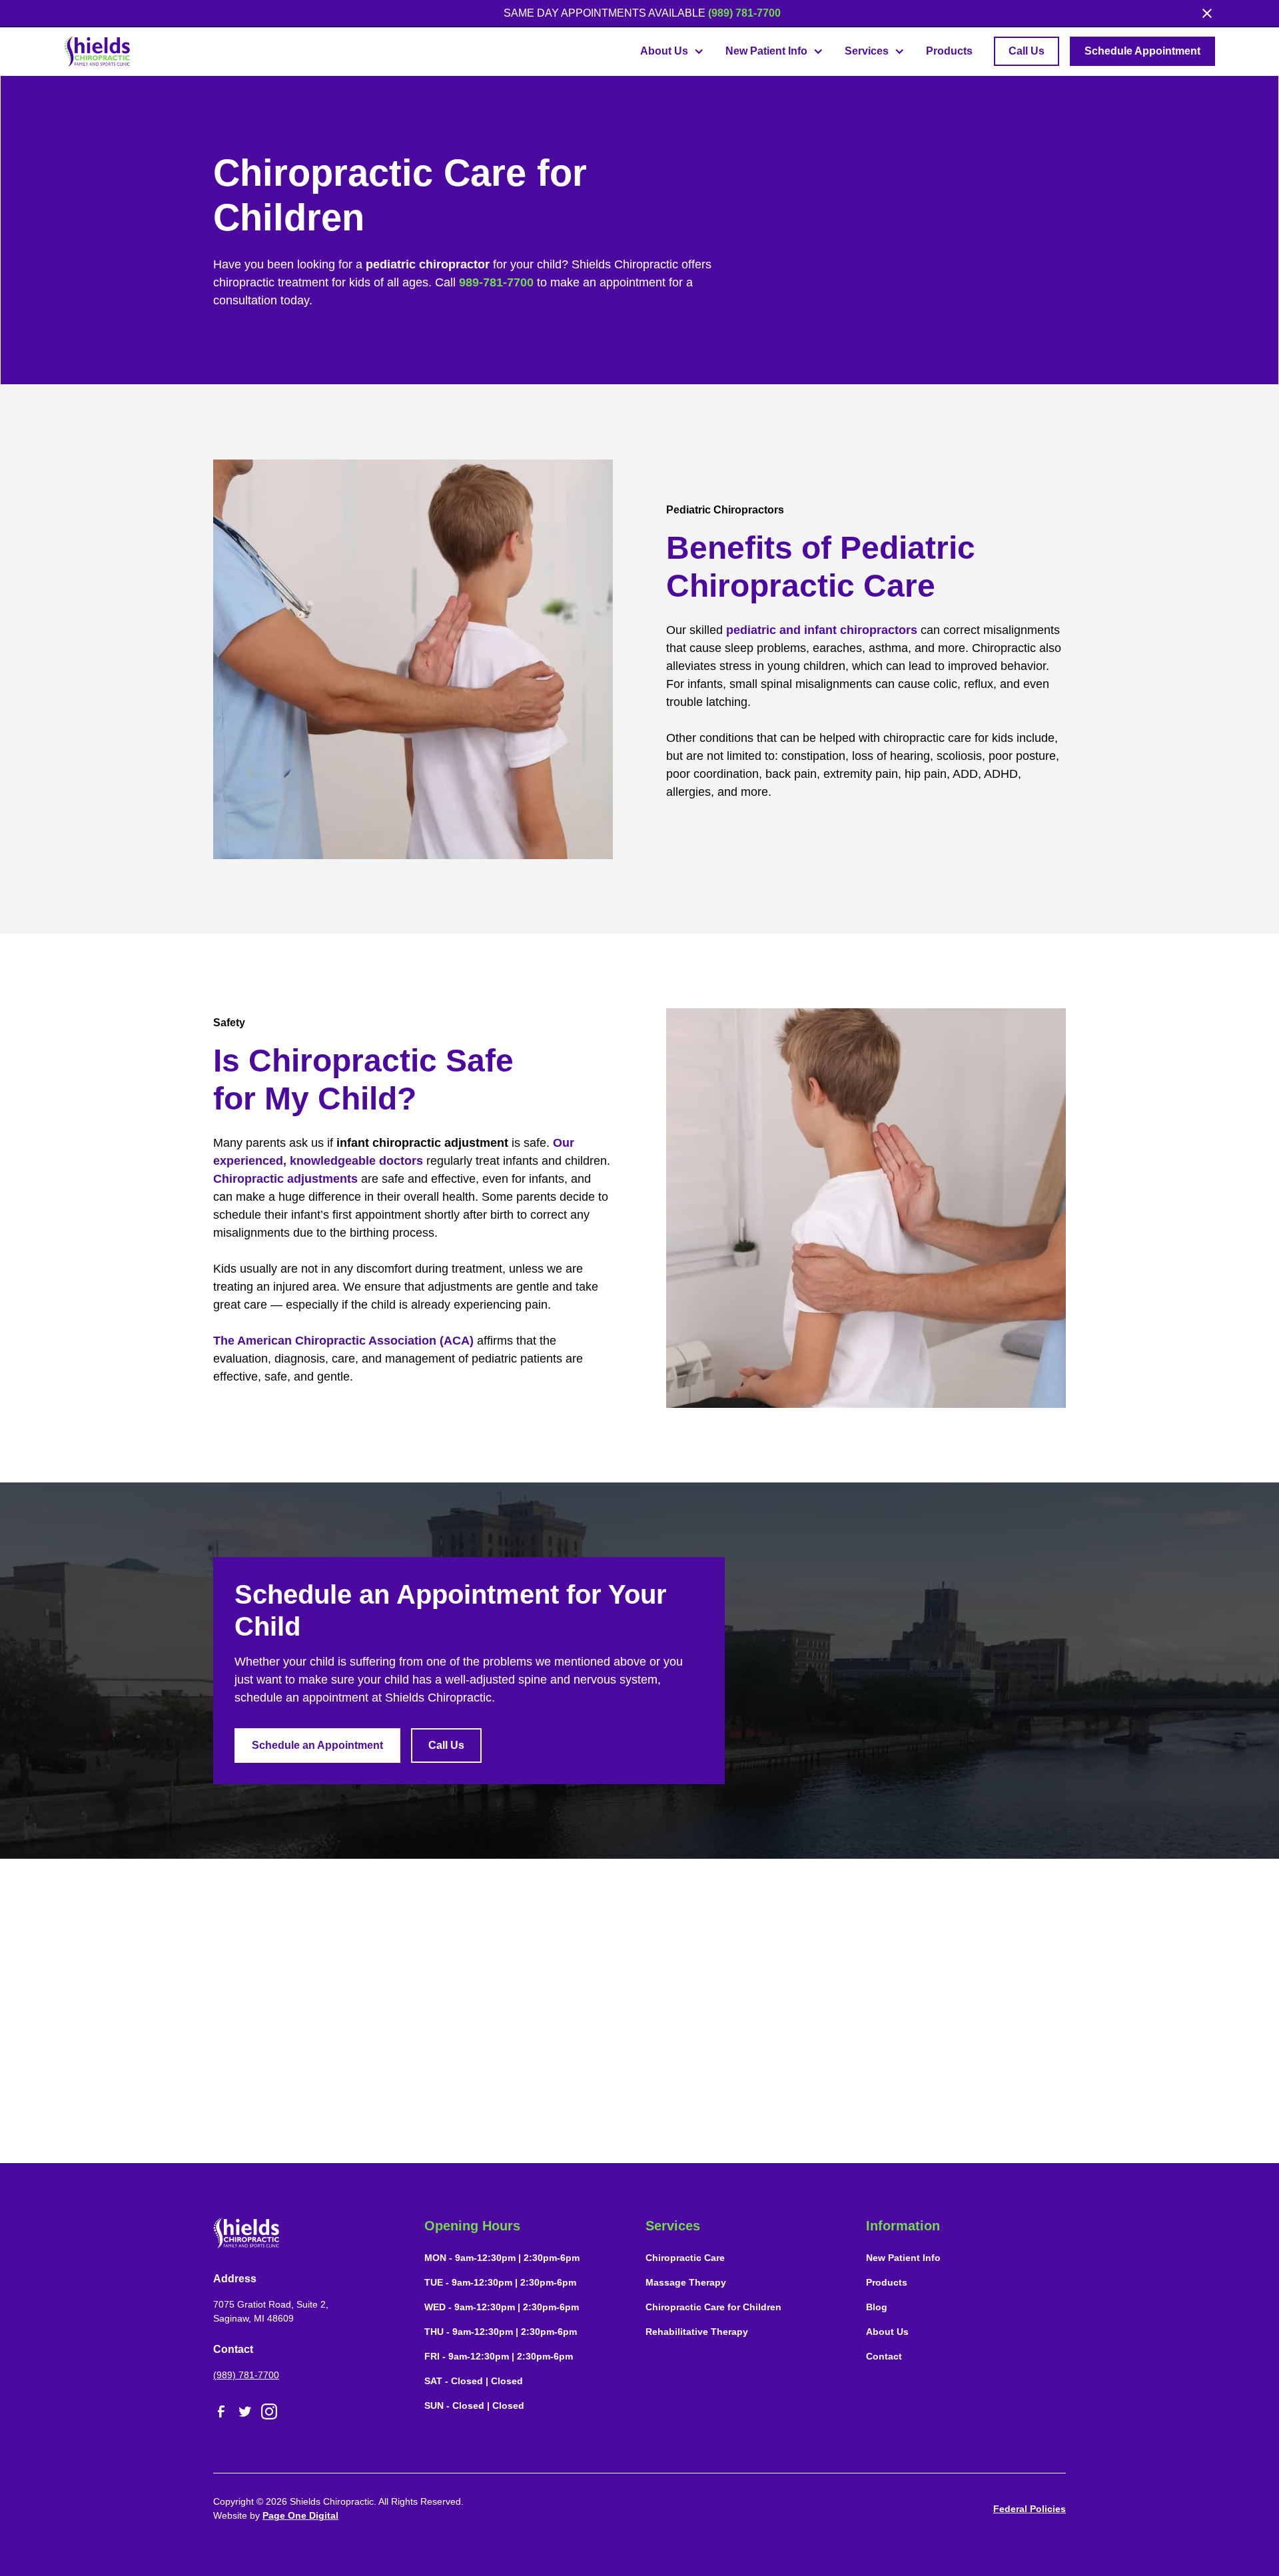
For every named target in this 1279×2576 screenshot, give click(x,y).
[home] (97, 51)
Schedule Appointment (1142, 51)
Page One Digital (300, 2515)
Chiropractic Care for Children (713, 2307)
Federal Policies (1030, 2509)
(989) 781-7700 (744, 13)
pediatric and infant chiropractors (822, 630)
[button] (672, 51)
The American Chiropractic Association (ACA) (343, 1341)
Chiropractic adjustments (285, 1179)
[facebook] (221, 2412)
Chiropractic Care (685, 2258)
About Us (887, 2332)
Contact (884, 2356)
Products (949, 51)
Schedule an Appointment (317, 1745)
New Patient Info (903, 2258)
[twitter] (245, 2412)
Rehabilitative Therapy (697, 2332)
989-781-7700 (496, 282)
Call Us (1027, 51)
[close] (1207, 13)
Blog (877, 2307)
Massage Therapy (686, 2282)
